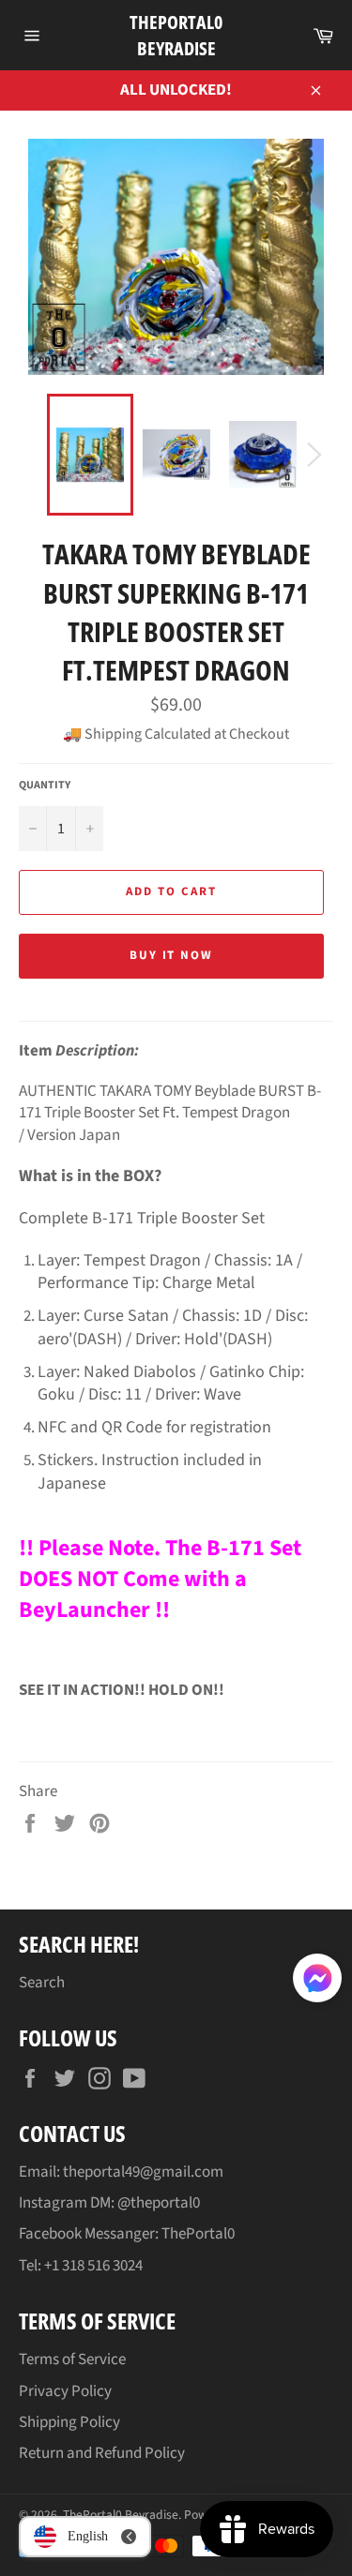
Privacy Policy (65, 2391)
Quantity (45, 786)
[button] (317, 1982)
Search (42, 1983)
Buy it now (172, 955)
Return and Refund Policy (102, 2453)
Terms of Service (72, 2359)
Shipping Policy (69, 2422)
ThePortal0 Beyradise (176, 35)
